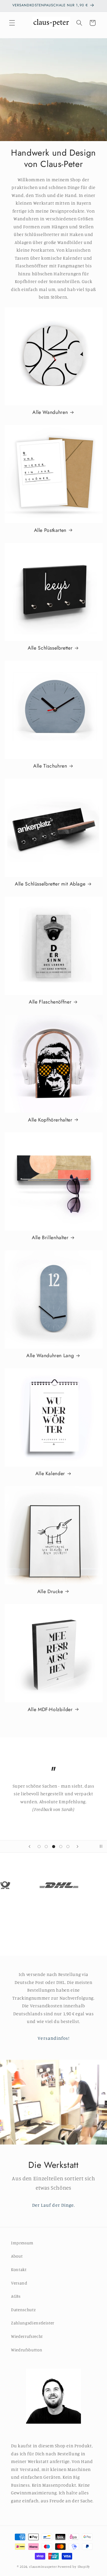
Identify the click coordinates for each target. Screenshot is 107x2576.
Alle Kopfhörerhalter (50, 1120)
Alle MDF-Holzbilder (50, 1710)
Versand (19, 2283)
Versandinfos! (53, 2038)
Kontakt (19, 2270)
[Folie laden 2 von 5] (46, 1846)
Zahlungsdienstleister (33, 2323)
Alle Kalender (50, 1474)
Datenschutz (23, 2310)
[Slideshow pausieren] (101, 1846)
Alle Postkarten (50, 530)
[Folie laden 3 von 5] (54, 1846)
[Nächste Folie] (78, 1846)
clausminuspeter (43, 2567)
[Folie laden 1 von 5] (39, 1846)
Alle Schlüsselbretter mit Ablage (50, 884)
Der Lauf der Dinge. (54, 2205)
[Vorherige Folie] (29, 1846)
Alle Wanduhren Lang (50, 1356)
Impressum (22, 2243)
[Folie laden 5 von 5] (68, 1846)
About (17, 2256)
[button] (12, 23)
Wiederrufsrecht (27, 2336)
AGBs (16, 2296)
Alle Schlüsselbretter (50, 648)
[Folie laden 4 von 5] (61, 1846)
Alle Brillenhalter (50, 1238)
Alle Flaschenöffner (50, 1002)
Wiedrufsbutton (27, 2350)
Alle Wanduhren (50, 412)
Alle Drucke (50, 1592)
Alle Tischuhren (50, 766)
